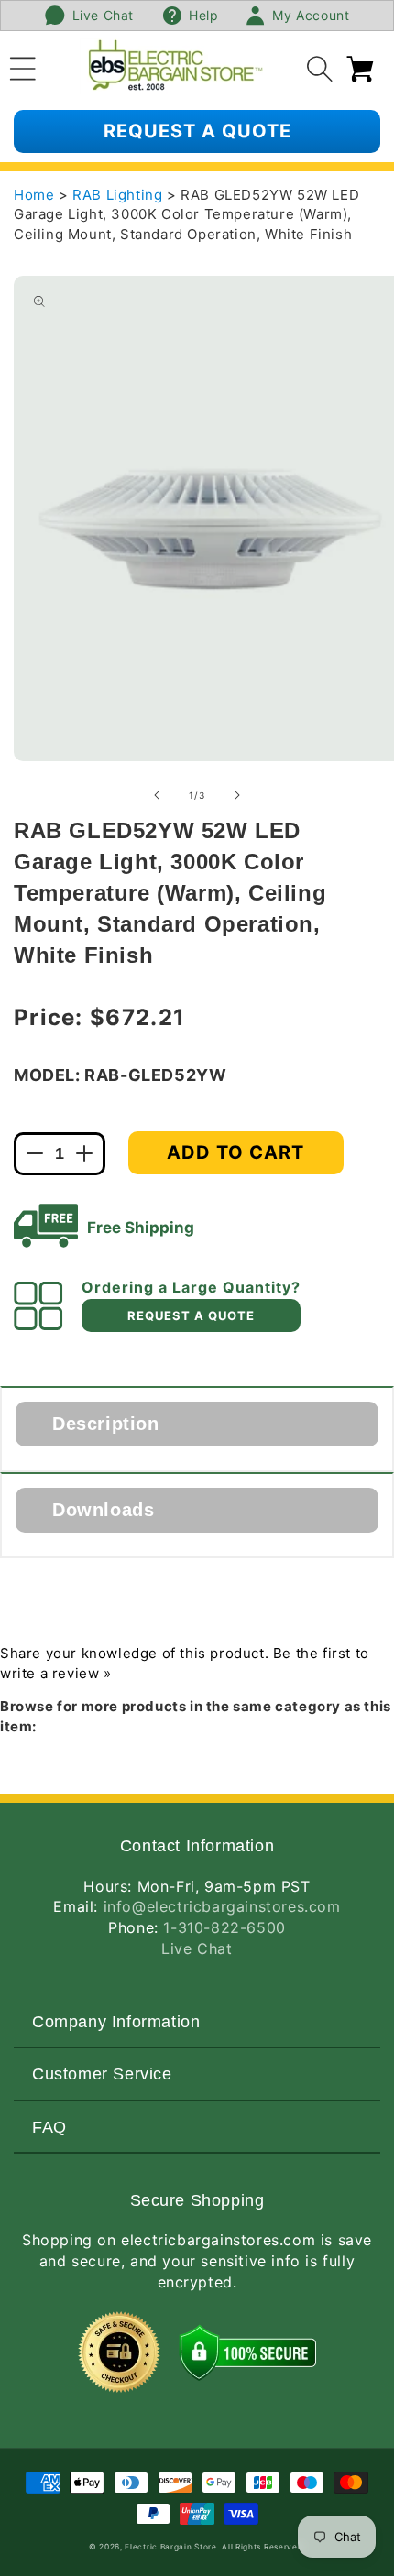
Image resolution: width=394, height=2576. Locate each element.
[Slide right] (237, 795)
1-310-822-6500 (224, 1927)
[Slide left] (157, 795)
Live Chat (197, 1948)
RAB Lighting (120, 195)
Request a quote (197, 131)
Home (34, 195)
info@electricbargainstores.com (222, 1906)
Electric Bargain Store (170, 2547)
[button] (23, 66)
